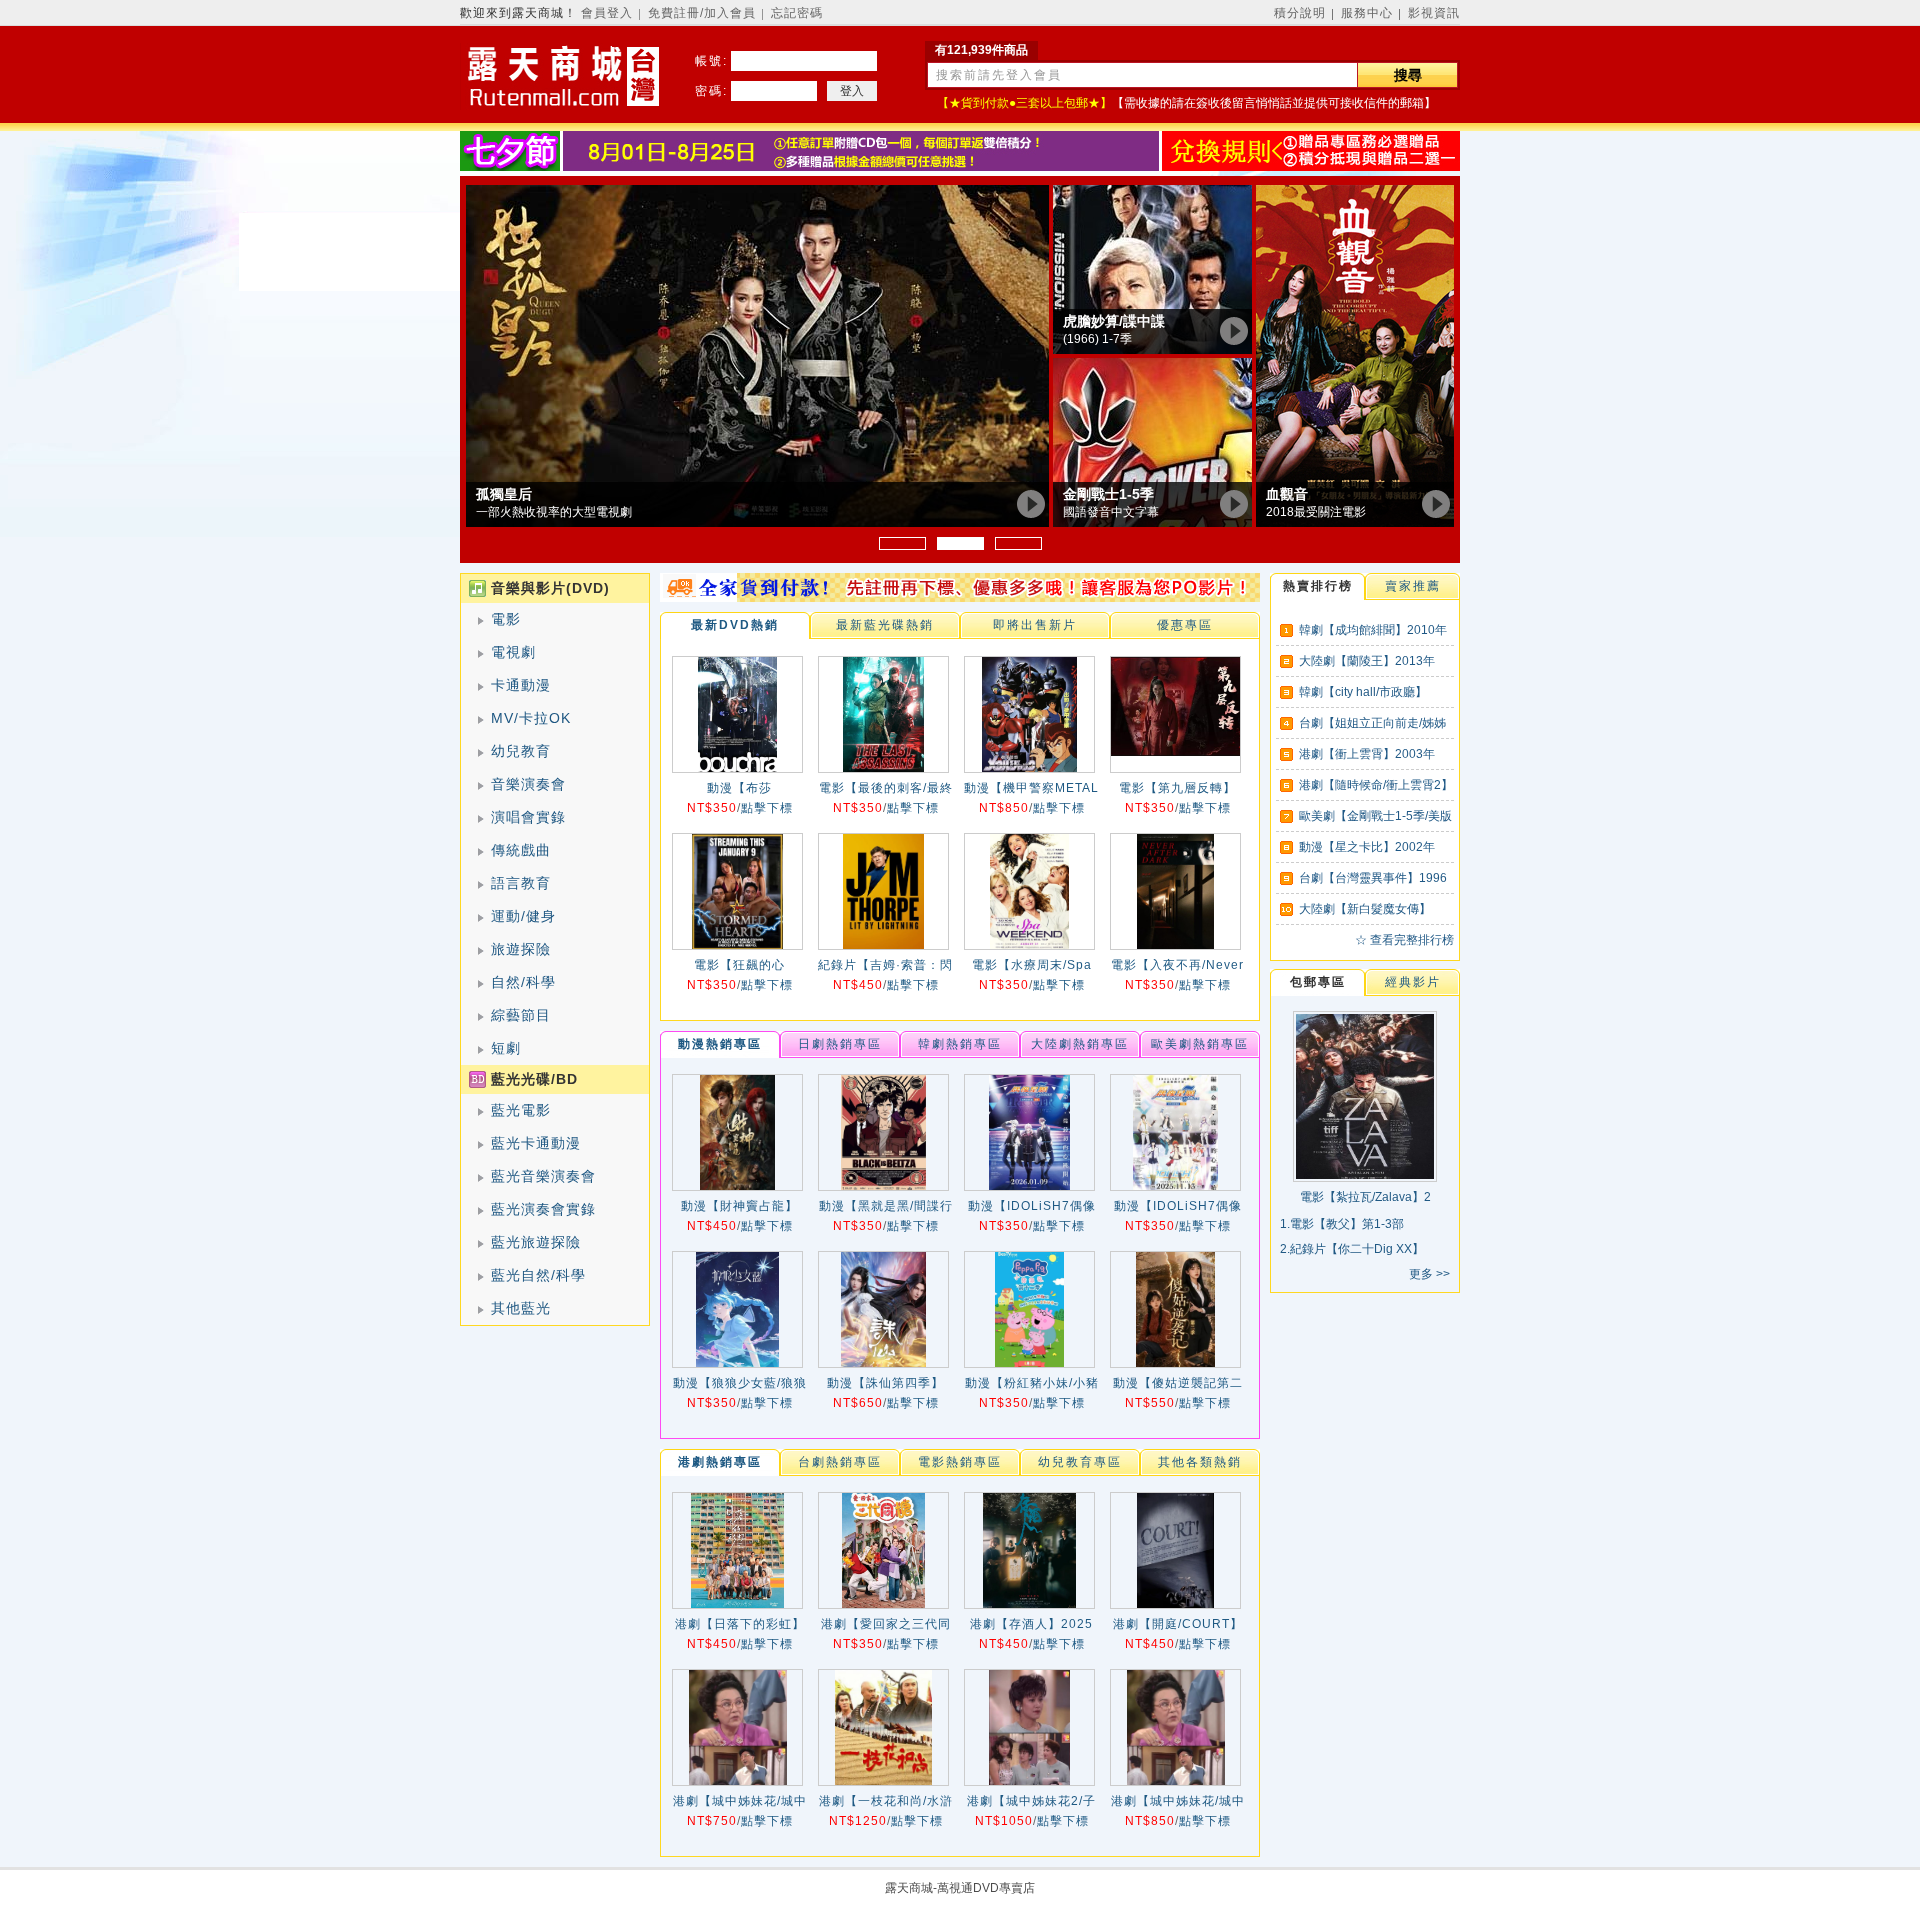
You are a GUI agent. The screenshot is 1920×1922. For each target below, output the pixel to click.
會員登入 (607, 13)
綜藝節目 (521, 1015)
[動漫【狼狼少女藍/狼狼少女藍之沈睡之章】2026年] (737, 1309)
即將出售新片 (1035, 625)
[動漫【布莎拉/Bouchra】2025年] (737, 714)
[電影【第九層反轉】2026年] (1175, 714)
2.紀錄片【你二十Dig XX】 (1352, 1249)
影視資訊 (1434, 13)
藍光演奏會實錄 (543, 1209)
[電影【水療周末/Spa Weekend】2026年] (1029, 891)
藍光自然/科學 (538, 1275)
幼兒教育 (521, 751)
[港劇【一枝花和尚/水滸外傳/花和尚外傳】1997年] (883, 1727)
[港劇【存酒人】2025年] (1029, 1550)
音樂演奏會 (528, 784)
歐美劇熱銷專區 (1200, 1044)
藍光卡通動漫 (536, 1143)
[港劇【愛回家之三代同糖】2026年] (883, 1550)
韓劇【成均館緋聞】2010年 (1373, 630)
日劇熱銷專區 (840, 1044)
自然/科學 (523, 982)
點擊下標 (767, 808)
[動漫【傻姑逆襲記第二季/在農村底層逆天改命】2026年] (1175, 1309)
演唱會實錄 (528, 817)
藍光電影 (521, 1110)
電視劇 (513, 652)
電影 (506, 619)
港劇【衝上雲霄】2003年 (1367, 754)
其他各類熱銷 (1200, 1462)
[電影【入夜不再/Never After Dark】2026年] (1175, 891)
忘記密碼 (797, 13)
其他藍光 (521, 1308)
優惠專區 (1185, 625)
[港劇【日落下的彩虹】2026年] (737, 1550)
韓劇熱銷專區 (960, 1044)
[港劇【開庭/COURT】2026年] (1175, 1550)
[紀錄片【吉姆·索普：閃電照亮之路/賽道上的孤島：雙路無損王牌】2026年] (883, 891)
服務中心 (1367, 13)
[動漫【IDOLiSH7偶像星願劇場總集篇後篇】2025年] (1029, 1132)
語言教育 (521, 883)
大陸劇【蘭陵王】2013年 (1367, 661)
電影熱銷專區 (960, 1462)
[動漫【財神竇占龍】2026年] (737, 1132)
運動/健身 (523, 916)
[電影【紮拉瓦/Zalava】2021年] (1365, 1175)
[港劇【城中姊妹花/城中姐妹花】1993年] (737, 1727)
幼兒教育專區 (1080, 1462)
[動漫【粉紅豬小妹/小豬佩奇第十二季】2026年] (1029, 1309)
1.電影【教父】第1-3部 (1342, 1224)
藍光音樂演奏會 (543, 1176)
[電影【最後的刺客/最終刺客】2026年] (883, 714)
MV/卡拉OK (531, 718)
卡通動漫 (521, 685)
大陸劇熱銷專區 (1080, 1044)
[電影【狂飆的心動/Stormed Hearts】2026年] (737, 891)
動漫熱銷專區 (720, 1044)
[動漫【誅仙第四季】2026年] (883, 1309)
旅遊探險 (521, 949)
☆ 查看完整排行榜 (1404, 940)
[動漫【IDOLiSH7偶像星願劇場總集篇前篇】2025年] (1175, 1132)
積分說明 (1300, 13)
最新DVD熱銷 (735, 625)
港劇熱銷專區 (720, 1462)
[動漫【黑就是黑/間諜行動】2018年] (883, 1132)
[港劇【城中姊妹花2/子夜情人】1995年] (1029, 1727)
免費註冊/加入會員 (702, 13)
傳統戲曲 (521, 850)
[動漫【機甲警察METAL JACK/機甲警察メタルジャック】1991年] (1029, 714)
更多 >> (1429, 1274)
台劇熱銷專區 (840, 1462)
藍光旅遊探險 (536, 1242)
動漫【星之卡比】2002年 (1367, 847)
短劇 (506, 1048)
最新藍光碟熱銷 (885, 625)
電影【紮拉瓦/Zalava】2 (1365, 1197)
